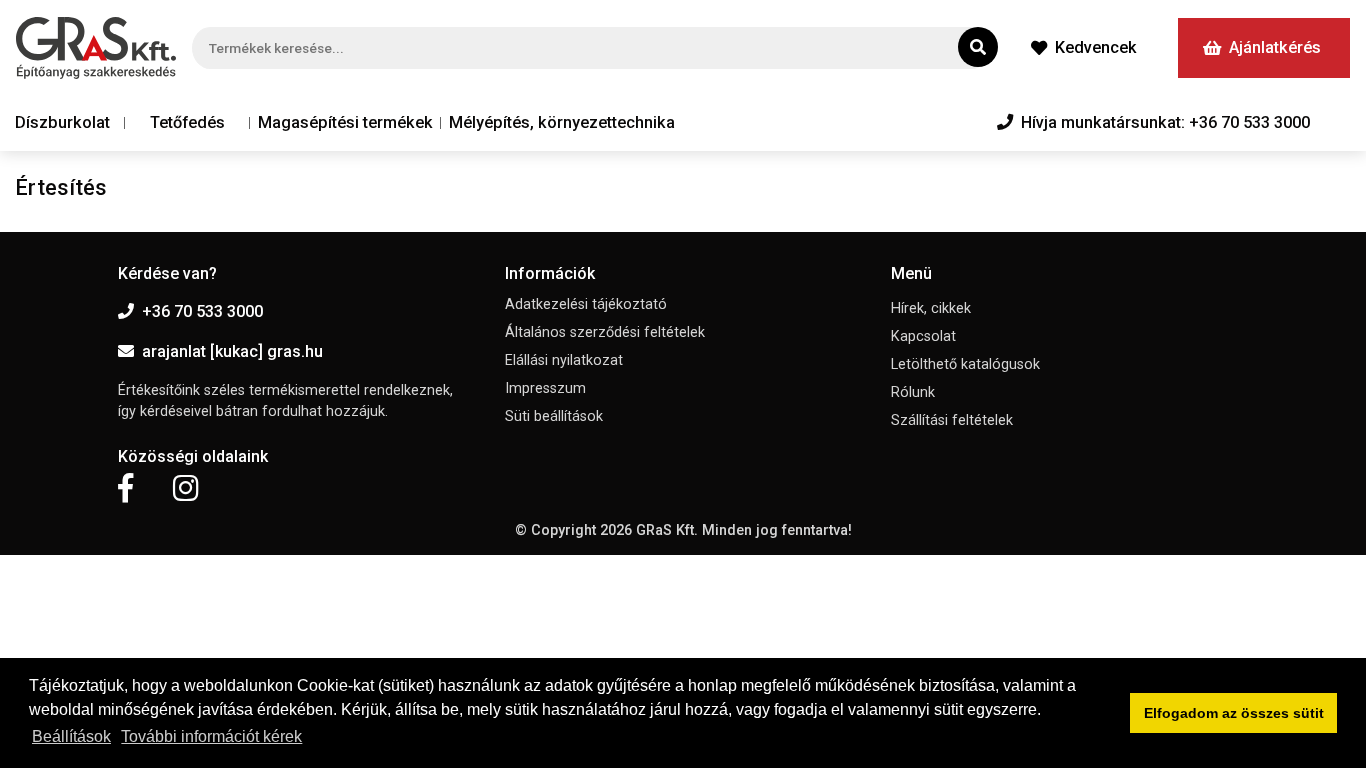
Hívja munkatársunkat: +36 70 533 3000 (1165, 122)
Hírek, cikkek (931, 308)
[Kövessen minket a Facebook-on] (125, 489)
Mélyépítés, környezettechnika (562, 122)
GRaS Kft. (667, 530)
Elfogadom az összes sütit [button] (1234, 713)
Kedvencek (1096, 47)
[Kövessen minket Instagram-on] (186, 489)
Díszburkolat (62, 122)
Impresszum (545, 388)
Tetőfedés (187, 122)
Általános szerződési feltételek (605, 332)
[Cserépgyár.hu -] (96, 48)
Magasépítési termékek (345, 122)
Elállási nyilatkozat (564, 360)
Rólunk (913, 392)
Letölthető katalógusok (965, 364)
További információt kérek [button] (211, 736)
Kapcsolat (923, 336)
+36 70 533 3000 (202, 311)
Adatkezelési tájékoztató (586, 304)
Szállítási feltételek (952, 420)
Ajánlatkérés (1275, 47)
